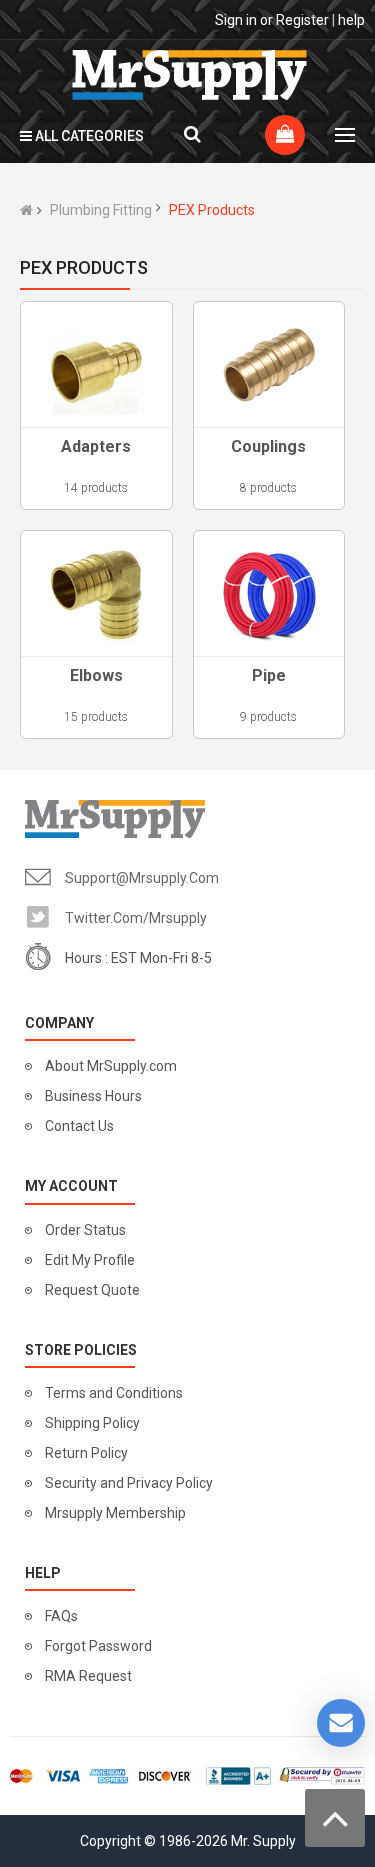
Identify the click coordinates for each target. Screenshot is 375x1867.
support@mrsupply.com (142, 878)
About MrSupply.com (111, 1066)
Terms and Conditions (114, 1393)
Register (302, 20)
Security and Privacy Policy (129, 1483)
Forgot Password (98, 1646)
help (351, 20)
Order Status (85, 1230)
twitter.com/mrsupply (136, 918)
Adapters (96, 446)
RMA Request (88, 1676)
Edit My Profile (90, 1260)
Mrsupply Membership (115, 1513)
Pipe (269, 675)
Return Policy (86, 1453)
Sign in (236, 20)
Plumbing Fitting (101, 210)
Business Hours (93, 1096)
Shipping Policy (92, 1423)
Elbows (96, 675)
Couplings (268, 446)
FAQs (61, 1616)
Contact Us (79, 1126)
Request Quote (92, 1290)
